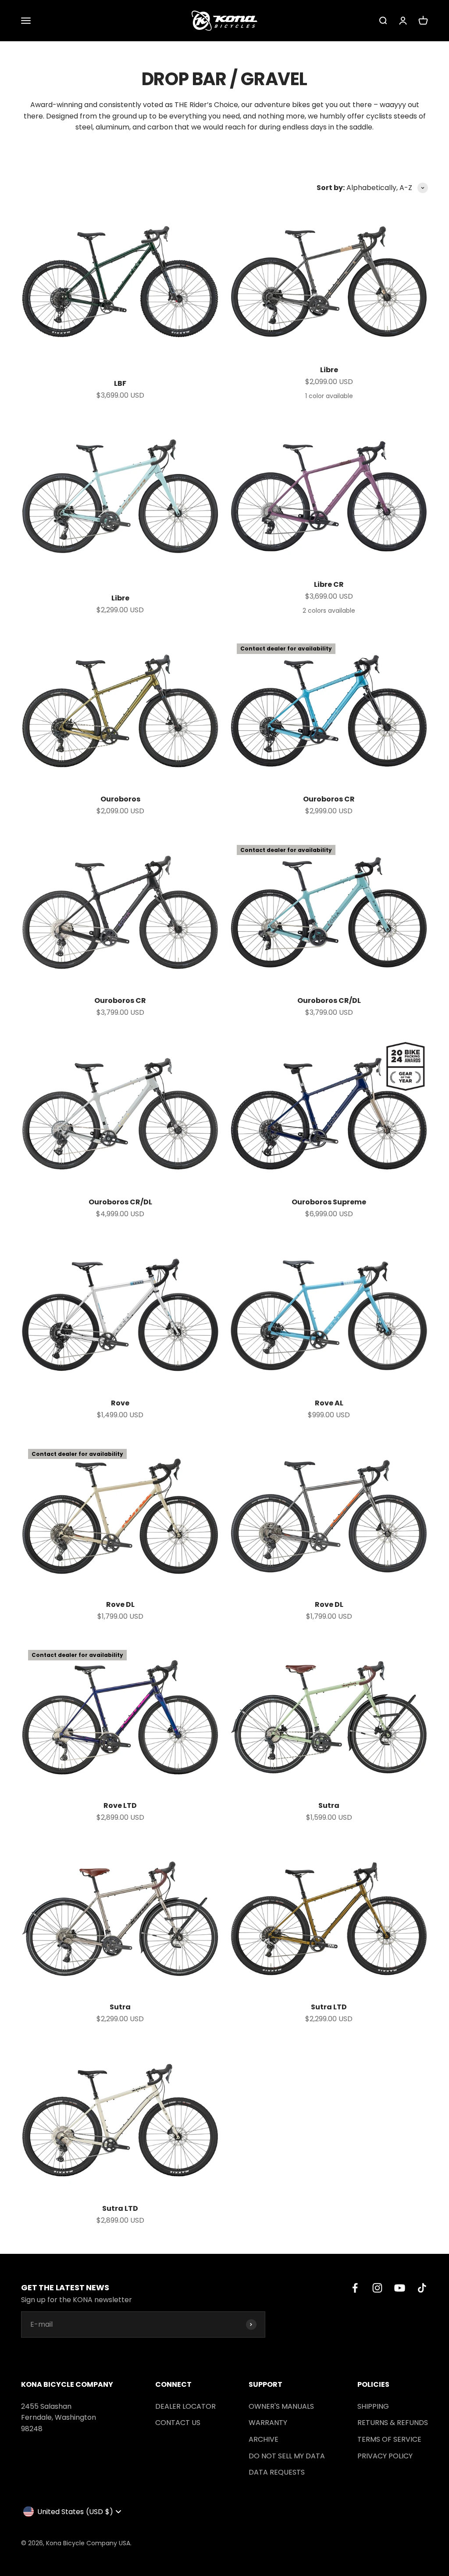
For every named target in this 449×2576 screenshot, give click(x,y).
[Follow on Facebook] (355, 2288)
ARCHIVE (264, 2439)
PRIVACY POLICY (385, 2456)
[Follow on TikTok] (422, 2288)
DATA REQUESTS (277, 2472)
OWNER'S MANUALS (281, 2406)
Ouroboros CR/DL (329, 1001)
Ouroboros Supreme (329, 1202)
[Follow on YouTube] (400, 2288)
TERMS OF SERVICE (389, 2439)
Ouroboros (120, 799)
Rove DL (120, 1604)
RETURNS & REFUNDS (393, 2423)
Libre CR (329, 584)
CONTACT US (178, 2423)
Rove (120, 1403)
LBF (120, 383)
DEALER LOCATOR (185, 2406)
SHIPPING (373, 2406)
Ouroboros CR (329, 799)
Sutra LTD (329, 2007)
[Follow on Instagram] (377, 2288)
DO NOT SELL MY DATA (287, 2456)
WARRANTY (268, 2423)
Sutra (329, 1805)
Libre (329, 370)
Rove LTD (120, 1805)
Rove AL (329, 1403)
